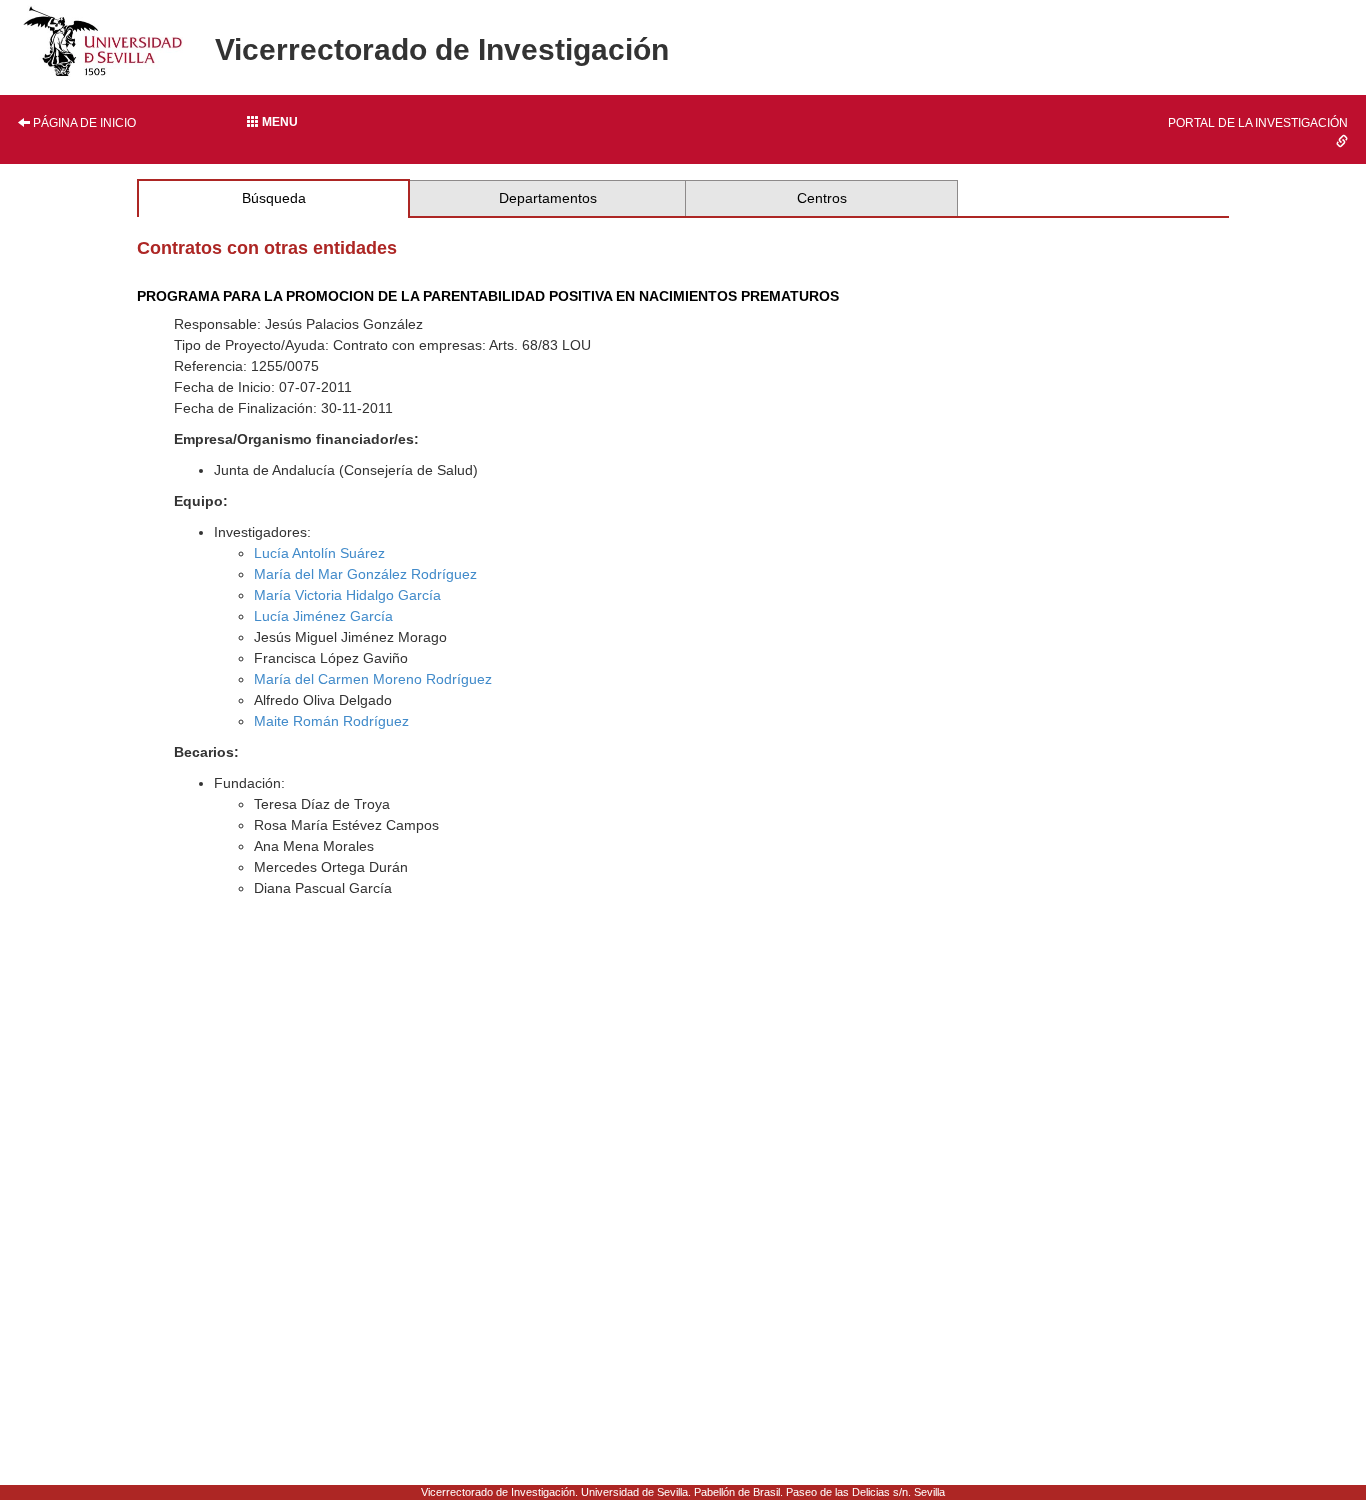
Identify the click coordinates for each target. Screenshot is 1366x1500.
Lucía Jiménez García (323, 616)
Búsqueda (274, 198)
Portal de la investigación (1258, 123)
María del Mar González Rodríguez (365, 574)
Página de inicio (83, 123)
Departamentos (548, 198)
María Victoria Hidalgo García (347, 595)
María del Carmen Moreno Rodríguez (373, 679)
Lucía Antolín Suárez (319, 553)
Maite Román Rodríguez (331, 721)
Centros (822, 198)
